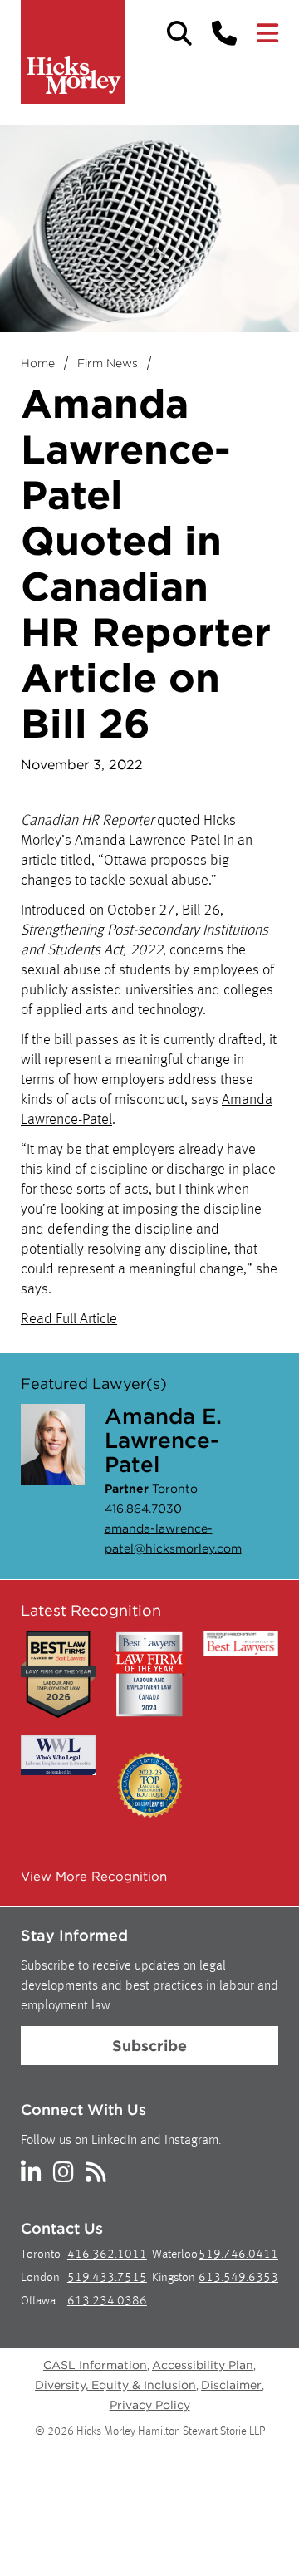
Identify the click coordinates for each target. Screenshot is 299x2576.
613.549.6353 (238, 2278)
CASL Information (95, 2365)
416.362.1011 (107, 2255)
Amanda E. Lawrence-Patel (163, 1440)
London (40, 2278)
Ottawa (38, 2301)
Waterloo (175, 2255)
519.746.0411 (238, 2255)
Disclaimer (231, 2385)
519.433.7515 (107, 2278)
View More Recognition (94, 1877)
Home (38, 363)
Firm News (108, 363)
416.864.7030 (143, 1509)
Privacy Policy (150, 2405)
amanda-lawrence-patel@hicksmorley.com (173, 1538)
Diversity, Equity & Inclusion (115, 2385)
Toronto (41, 2255)
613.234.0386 (107, 2301)
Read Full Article (69, 1319)
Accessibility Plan (203, 2365)
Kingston (174, 2278)
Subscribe (149, 2046)
